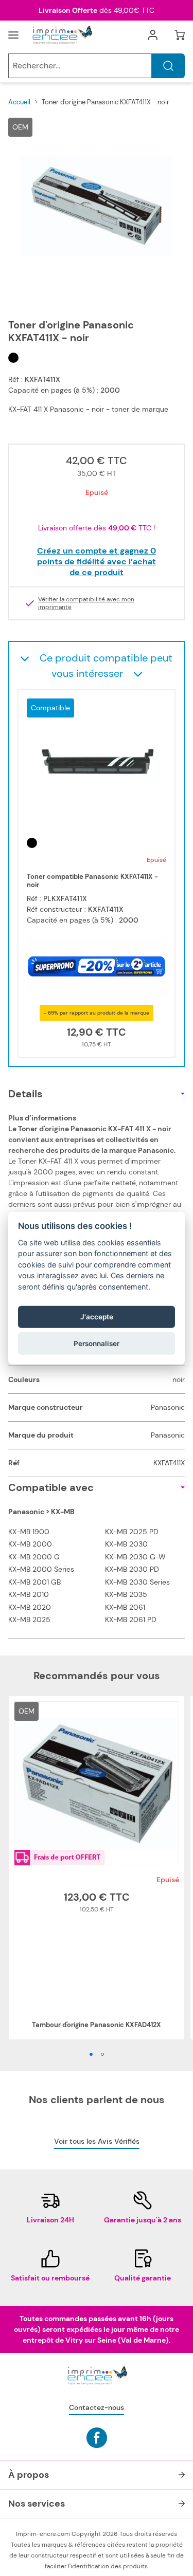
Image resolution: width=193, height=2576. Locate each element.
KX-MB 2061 (125, 1607)
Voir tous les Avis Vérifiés (97, 2141)
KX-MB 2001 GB (34, 1582)
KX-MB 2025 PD (132, 1532)
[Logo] (62, 35)
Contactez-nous (97, 2407)
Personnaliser (97, 1343)
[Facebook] (97, 2438)
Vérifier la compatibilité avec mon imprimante (86, 603)
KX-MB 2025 (29, 1620)
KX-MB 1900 (29, 1532)
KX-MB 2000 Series (41, 1569)
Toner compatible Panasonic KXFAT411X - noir (92, 881)
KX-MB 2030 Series (137, 1582)
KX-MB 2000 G (34, 1557)
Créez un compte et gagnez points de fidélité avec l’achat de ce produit (97, 562)
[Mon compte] (153, 35)
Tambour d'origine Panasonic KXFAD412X (97, 2025)
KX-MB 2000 (30, 1544)
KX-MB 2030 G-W (135, 1557)
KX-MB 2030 (126, 1544)
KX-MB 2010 (29, 1594)
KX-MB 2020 (30, 1607)
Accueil (19, 102)
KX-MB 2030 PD (132, 1569)
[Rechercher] (168, 66)
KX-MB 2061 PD (131, 1620)
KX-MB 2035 (126, 1594)
